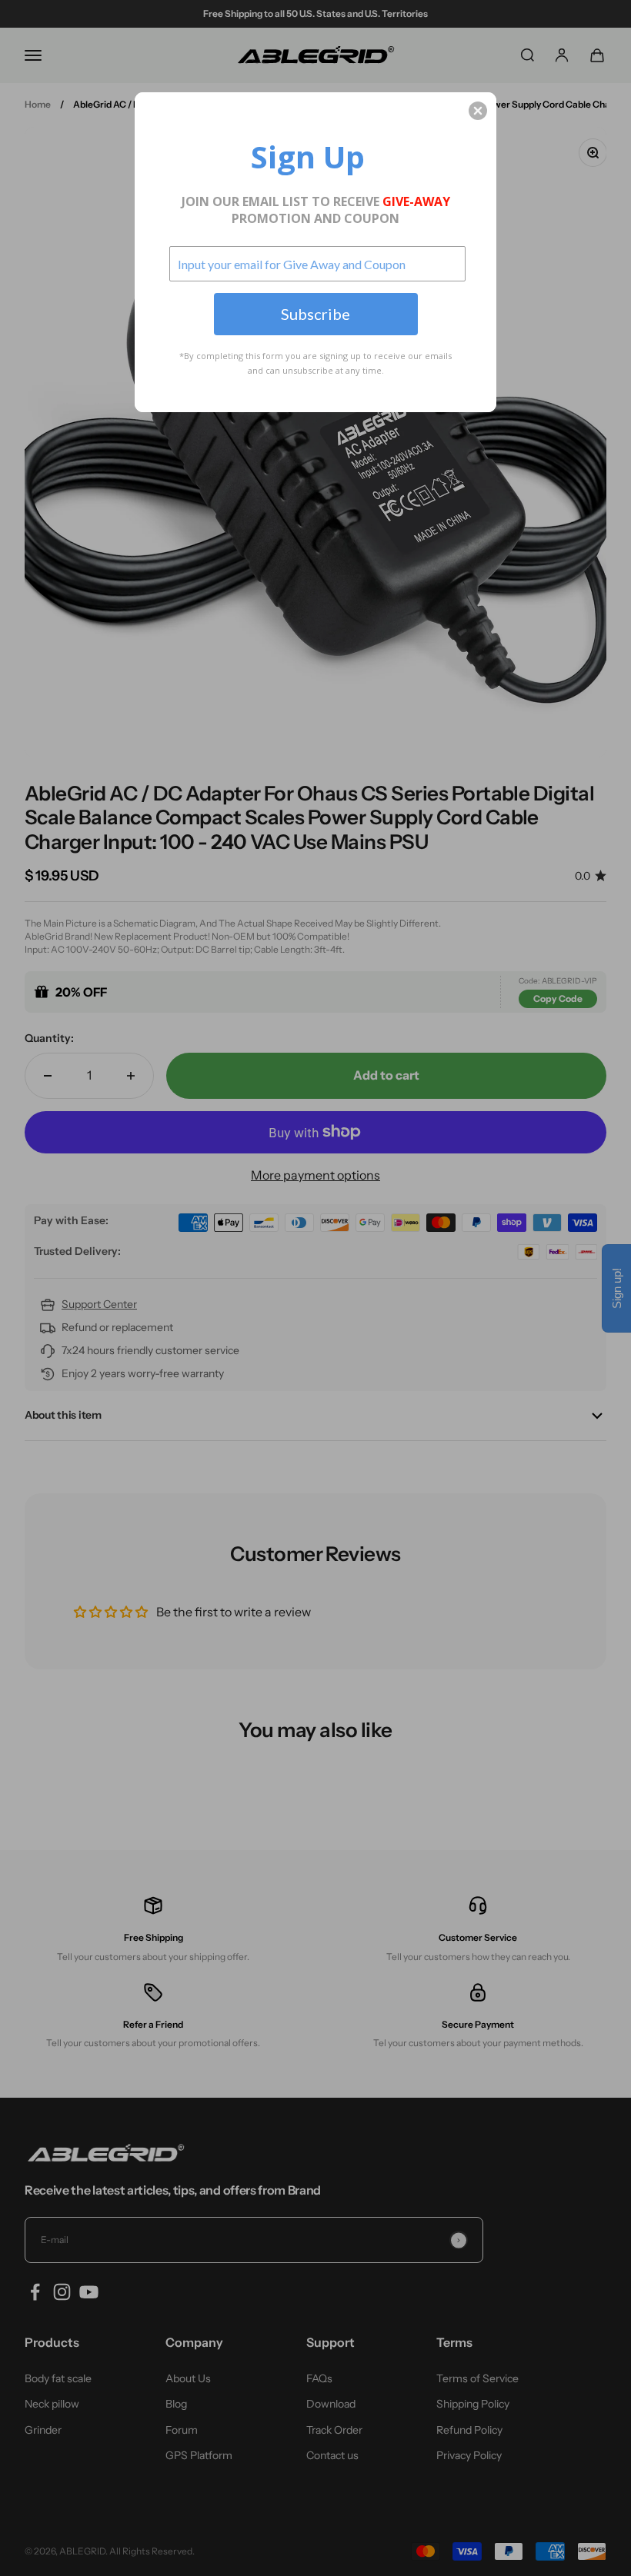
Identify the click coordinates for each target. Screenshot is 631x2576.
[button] (478, 111)
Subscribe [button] (315, 314)
